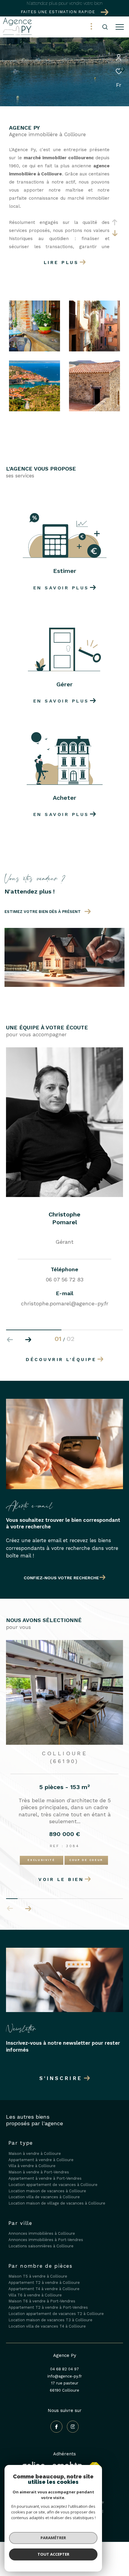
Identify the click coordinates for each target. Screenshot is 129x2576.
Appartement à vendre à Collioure (41, 2153)
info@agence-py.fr (65, 2369)
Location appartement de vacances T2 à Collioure (56, 2307)
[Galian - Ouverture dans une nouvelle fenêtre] (52, 2459)
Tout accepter (53, 2554)
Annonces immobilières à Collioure (42, 2227)
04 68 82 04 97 (64, 2362)
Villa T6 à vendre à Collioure (35, 2288)
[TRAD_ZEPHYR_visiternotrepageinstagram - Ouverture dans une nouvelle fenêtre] (73, 2420)
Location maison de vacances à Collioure (47, 2184)
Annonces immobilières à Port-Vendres (46, 2233)
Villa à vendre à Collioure (32, 2159)
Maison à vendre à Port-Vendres (39, 2165)
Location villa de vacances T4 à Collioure (47, 2319)
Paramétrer (53, 2538)
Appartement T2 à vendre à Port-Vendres (48, 2300)
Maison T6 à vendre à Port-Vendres (42, 2294)
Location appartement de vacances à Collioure (53, 2178)
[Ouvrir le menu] (120, 27)
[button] (28, 1340)
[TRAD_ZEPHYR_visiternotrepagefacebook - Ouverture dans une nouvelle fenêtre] (56, 2420)
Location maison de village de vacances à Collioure (57, 2196)
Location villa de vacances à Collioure (44, 2190)
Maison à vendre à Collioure (35, 2147)
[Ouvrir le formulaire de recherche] (105, 27)
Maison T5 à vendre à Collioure (38, 2269)
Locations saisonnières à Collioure (41, 2239)
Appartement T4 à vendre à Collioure (44, 2282)
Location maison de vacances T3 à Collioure (50, 2313)
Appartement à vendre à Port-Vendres (45, 2171)
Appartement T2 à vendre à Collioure (44, 2276)
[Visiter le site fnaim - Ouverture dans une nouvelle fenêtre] (94, 2461)
